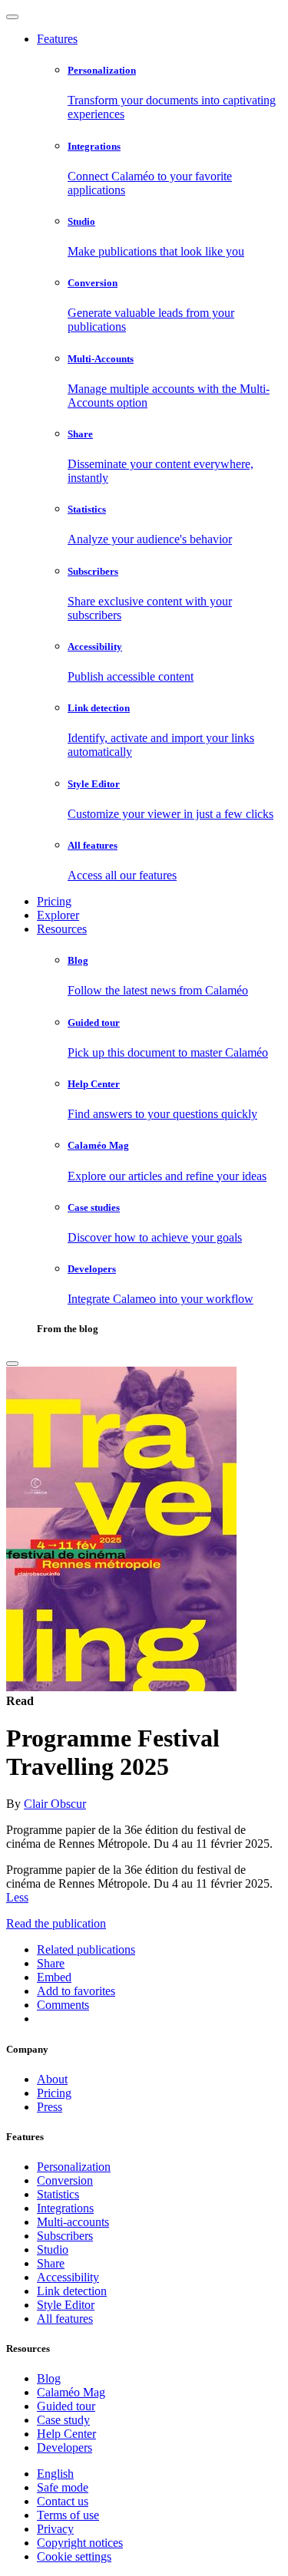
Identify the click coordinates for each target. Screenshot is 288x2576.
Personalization (74, 2167)
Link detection (72, 2291)
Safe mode (63, 2487)
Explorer (58, 915)
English (55, 2474)
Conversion (65, 2180)
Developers (65, 2447)
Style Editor (66, 2305)
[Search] (12, 1364)
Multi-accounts (73, 2222)
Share (51, 2263)
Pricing (54, 901)
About (52, 2079)
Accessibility (68, 2277)
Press (50, 2107)
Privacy (55, 2529)
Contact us (63, 2501)
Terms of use (68, 2515)
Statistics (58, 2194)
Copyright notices (80, 2543)
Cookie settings (74, 2556)
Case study (63, 2420)
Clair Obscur (55, 1804)
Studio (53, 2249)
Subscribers (65, 2236)
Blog (49, 2378)
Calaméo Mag (71, 2392)
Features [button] (57, 39)
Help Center (66, 2434)
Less (17, 1897)
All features (65, 2319)
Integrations (65, 2208)
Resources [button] (62, 929)
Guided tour (66, 2406)
